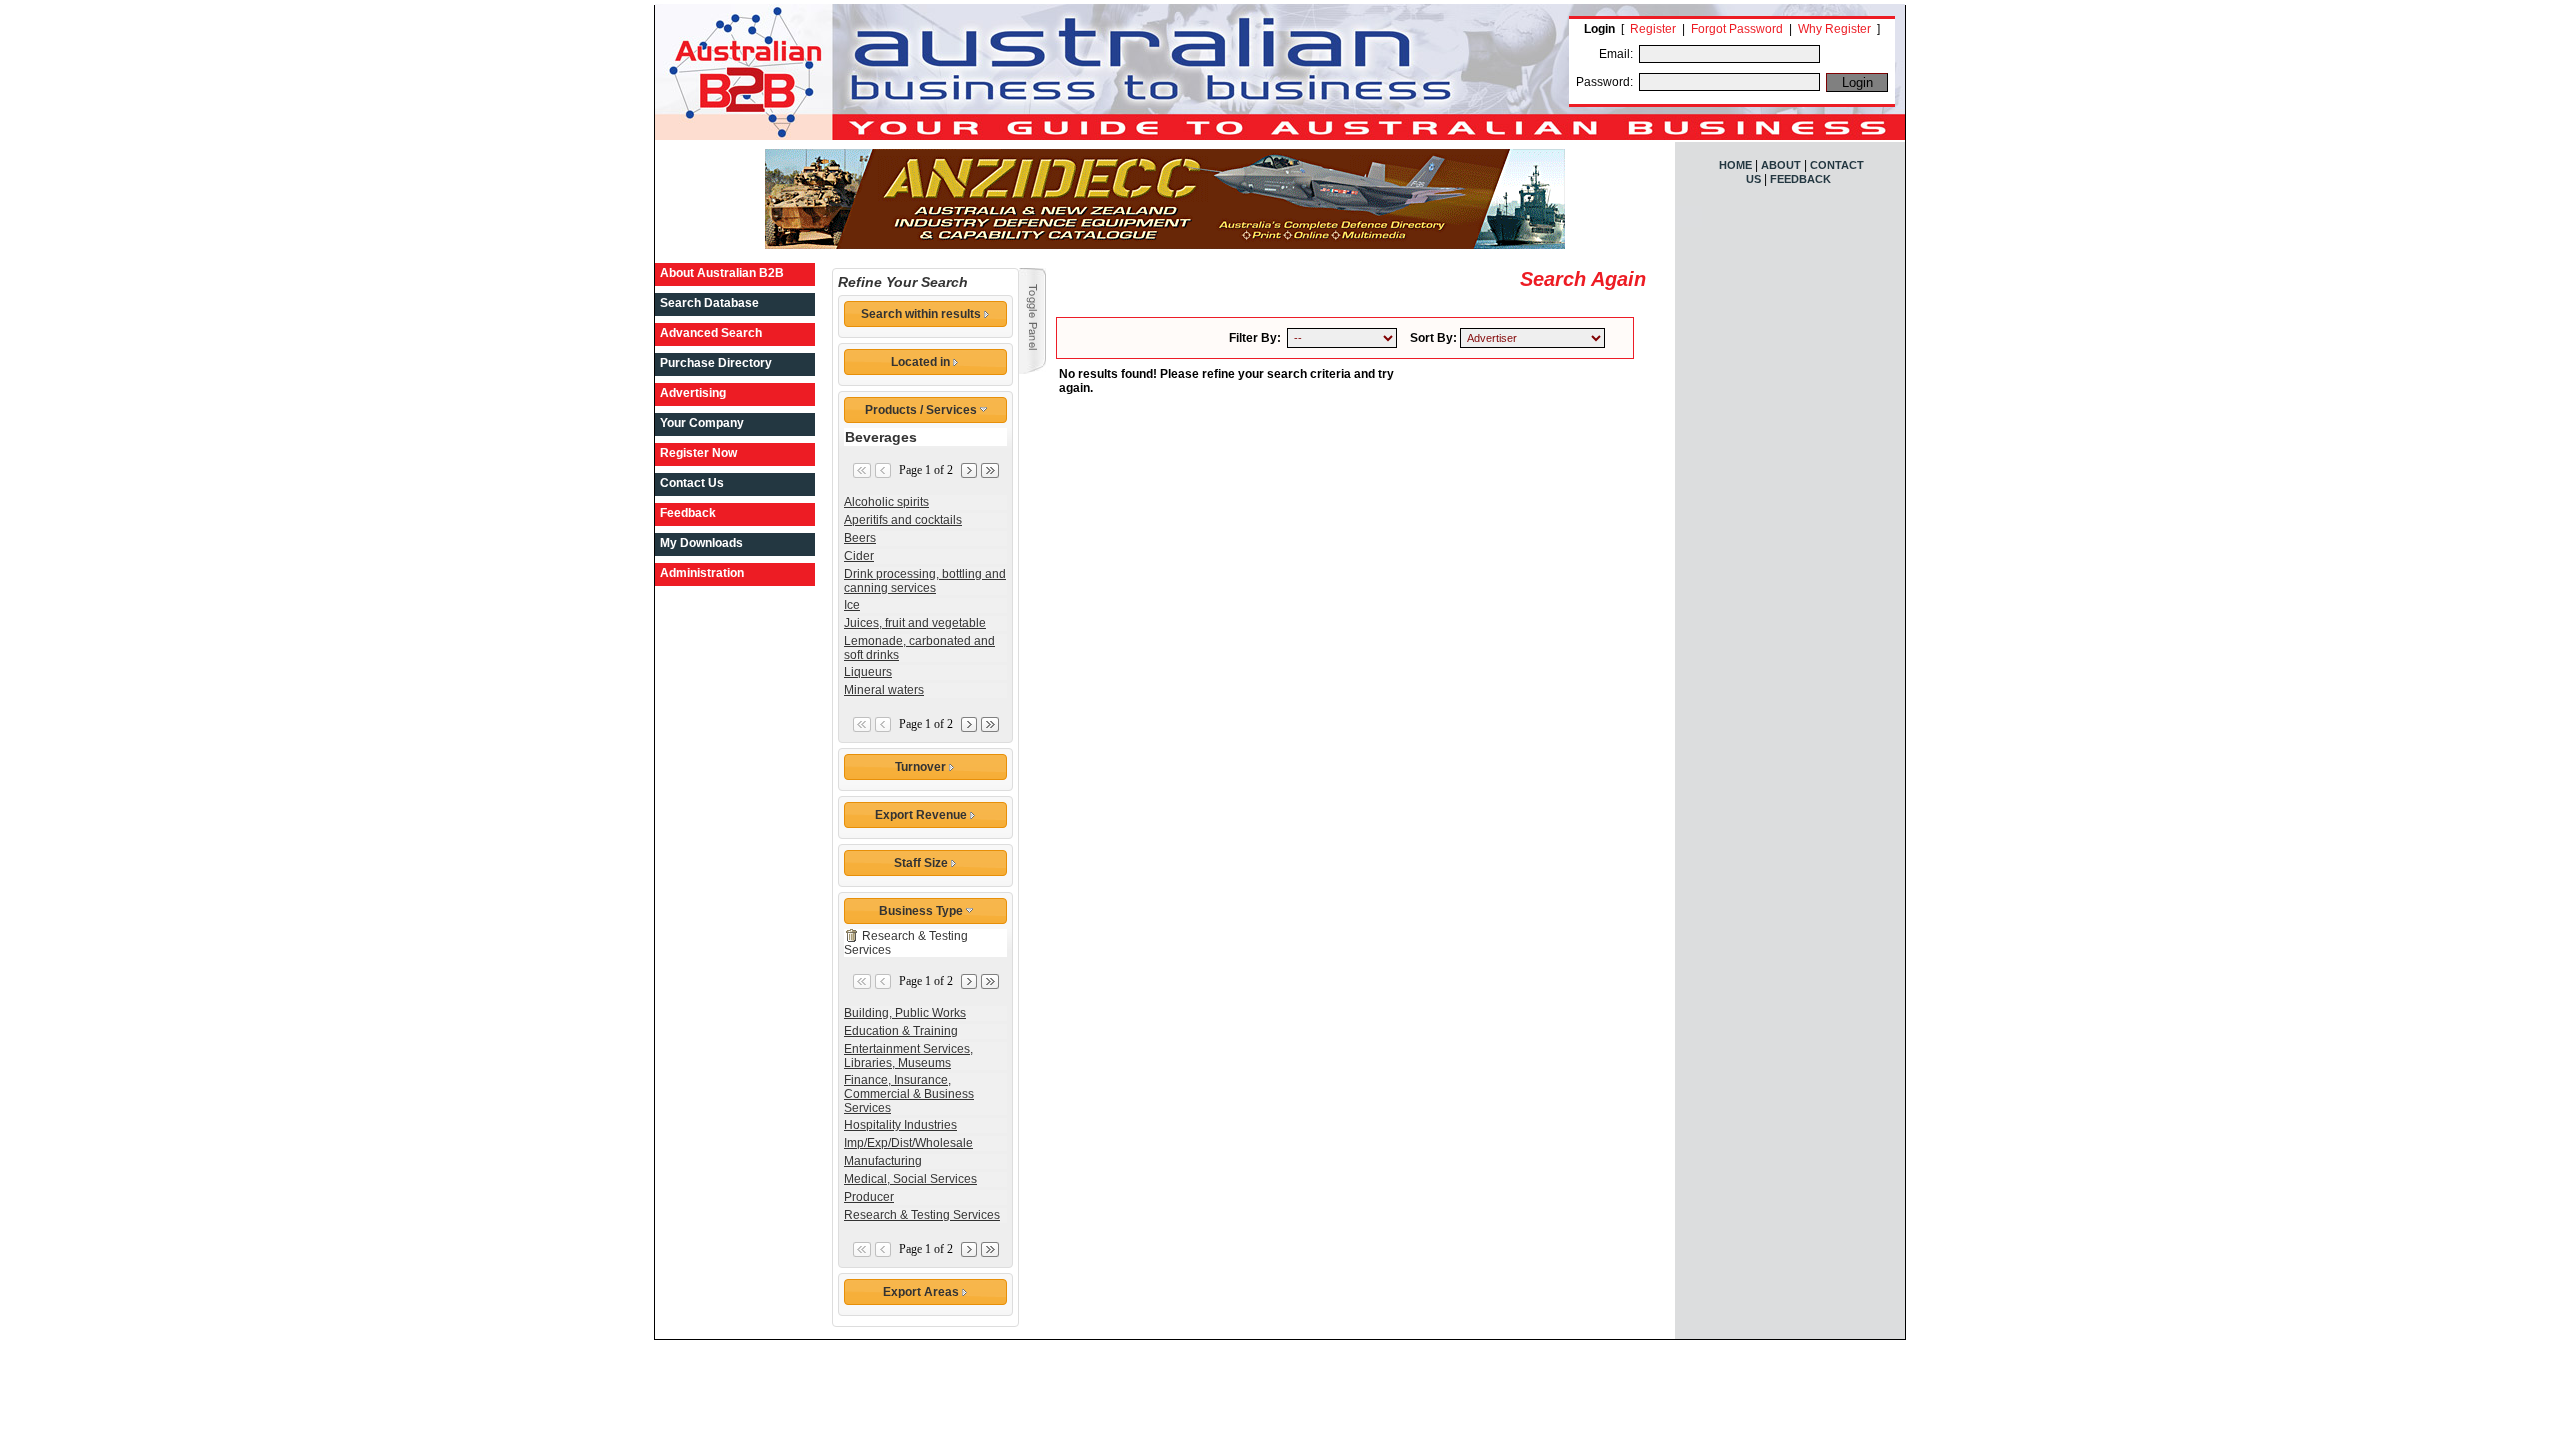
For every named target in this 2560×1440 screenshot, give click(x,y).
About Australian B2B (722, 273)
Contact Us (692, 483)
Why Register (1834, 29)
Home (1735, 165)
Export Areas (922, 1292)
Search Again (1583, 279)
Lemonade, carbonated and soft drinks (919, 648)
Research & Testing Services (922, 1215)
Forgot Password (1737, 29)
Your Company (702, 423)
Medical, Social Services (910, 1179)
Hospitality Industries (900, 1125)
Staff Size (922, 863)
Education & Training (901, 1031)
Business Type (922, 911)
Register (1653, 29)
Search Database (709, 303)
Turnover (922, 767)
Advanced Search (711, 333)
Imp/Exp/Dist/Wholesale (908, 1143)
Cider (859, 556)
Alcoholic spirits (886, 502)
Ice (852, 605)
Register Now (698, 453)
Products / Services (922, 410)
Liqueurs (868, 672)
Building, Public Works (905, 1013)
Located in (922, 362)
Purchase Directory (716, 363)
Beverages (881, 437)
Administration (702, 573)
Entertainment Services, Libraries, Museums (908, 1056)
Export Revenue (922, 815)
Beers (860, 538)
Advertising (693, 393)
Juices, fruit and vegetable (915, 623)
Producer (869, 1197)
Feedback (688, 513)
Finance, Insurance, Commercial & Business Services (909, 1094)
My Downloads (701, 543)
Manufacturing (883, 1161)
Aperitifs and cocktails (903, 520)
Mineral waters (884, 690)
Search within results (922, 314)
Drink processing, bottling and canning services (925, 581)
